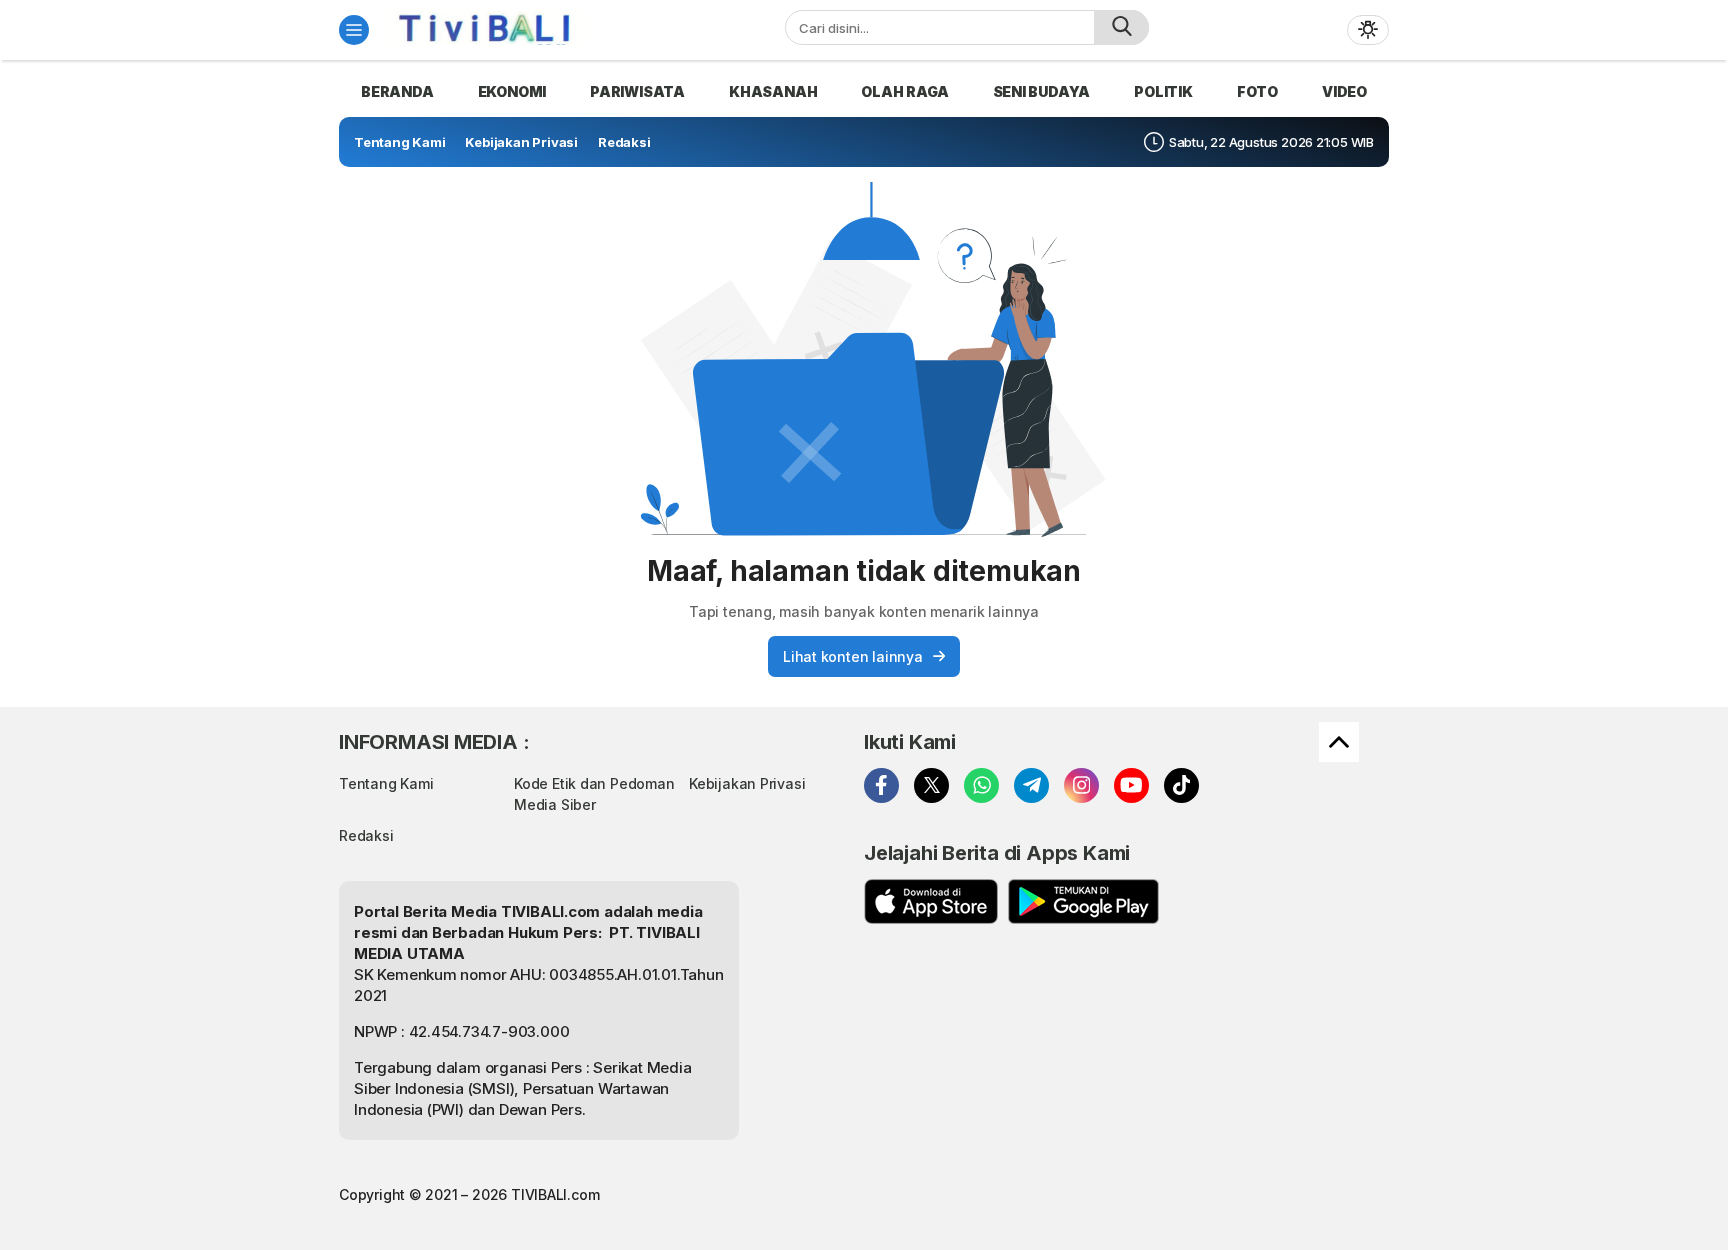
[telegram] (1031, 785)
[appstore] (931, 901)
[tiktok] (1181, 785)
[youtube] (1131, 785)
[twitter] (931, 785)
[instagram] (1081, 785)
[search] (1121, 27)
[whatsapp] (981, 785)
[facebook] (881, 785)
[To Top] (1339, 742)
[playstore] (1083, 901)
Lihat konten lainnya (853, 656)
